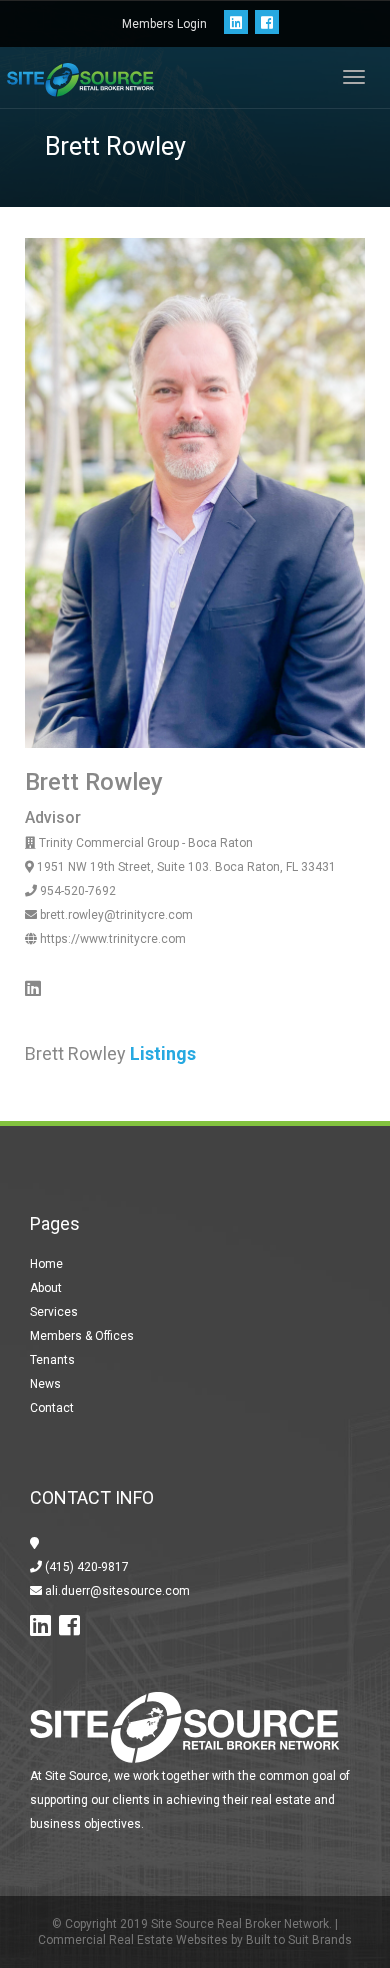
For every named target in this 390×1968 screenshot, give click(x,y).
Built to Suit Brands (299, 1940)
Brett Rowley (94, 782)
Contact (52, 1408)
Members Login (164, 24)
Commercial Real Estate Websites (133, 1940)
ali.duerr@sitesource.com (116, 1591)
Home (46, 1264)
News (45, 1384)
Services (54, 1312)
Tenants (52, 1360)
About (46, 1288)
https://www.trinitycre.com (111, 939)
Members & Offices (82, 1336)
